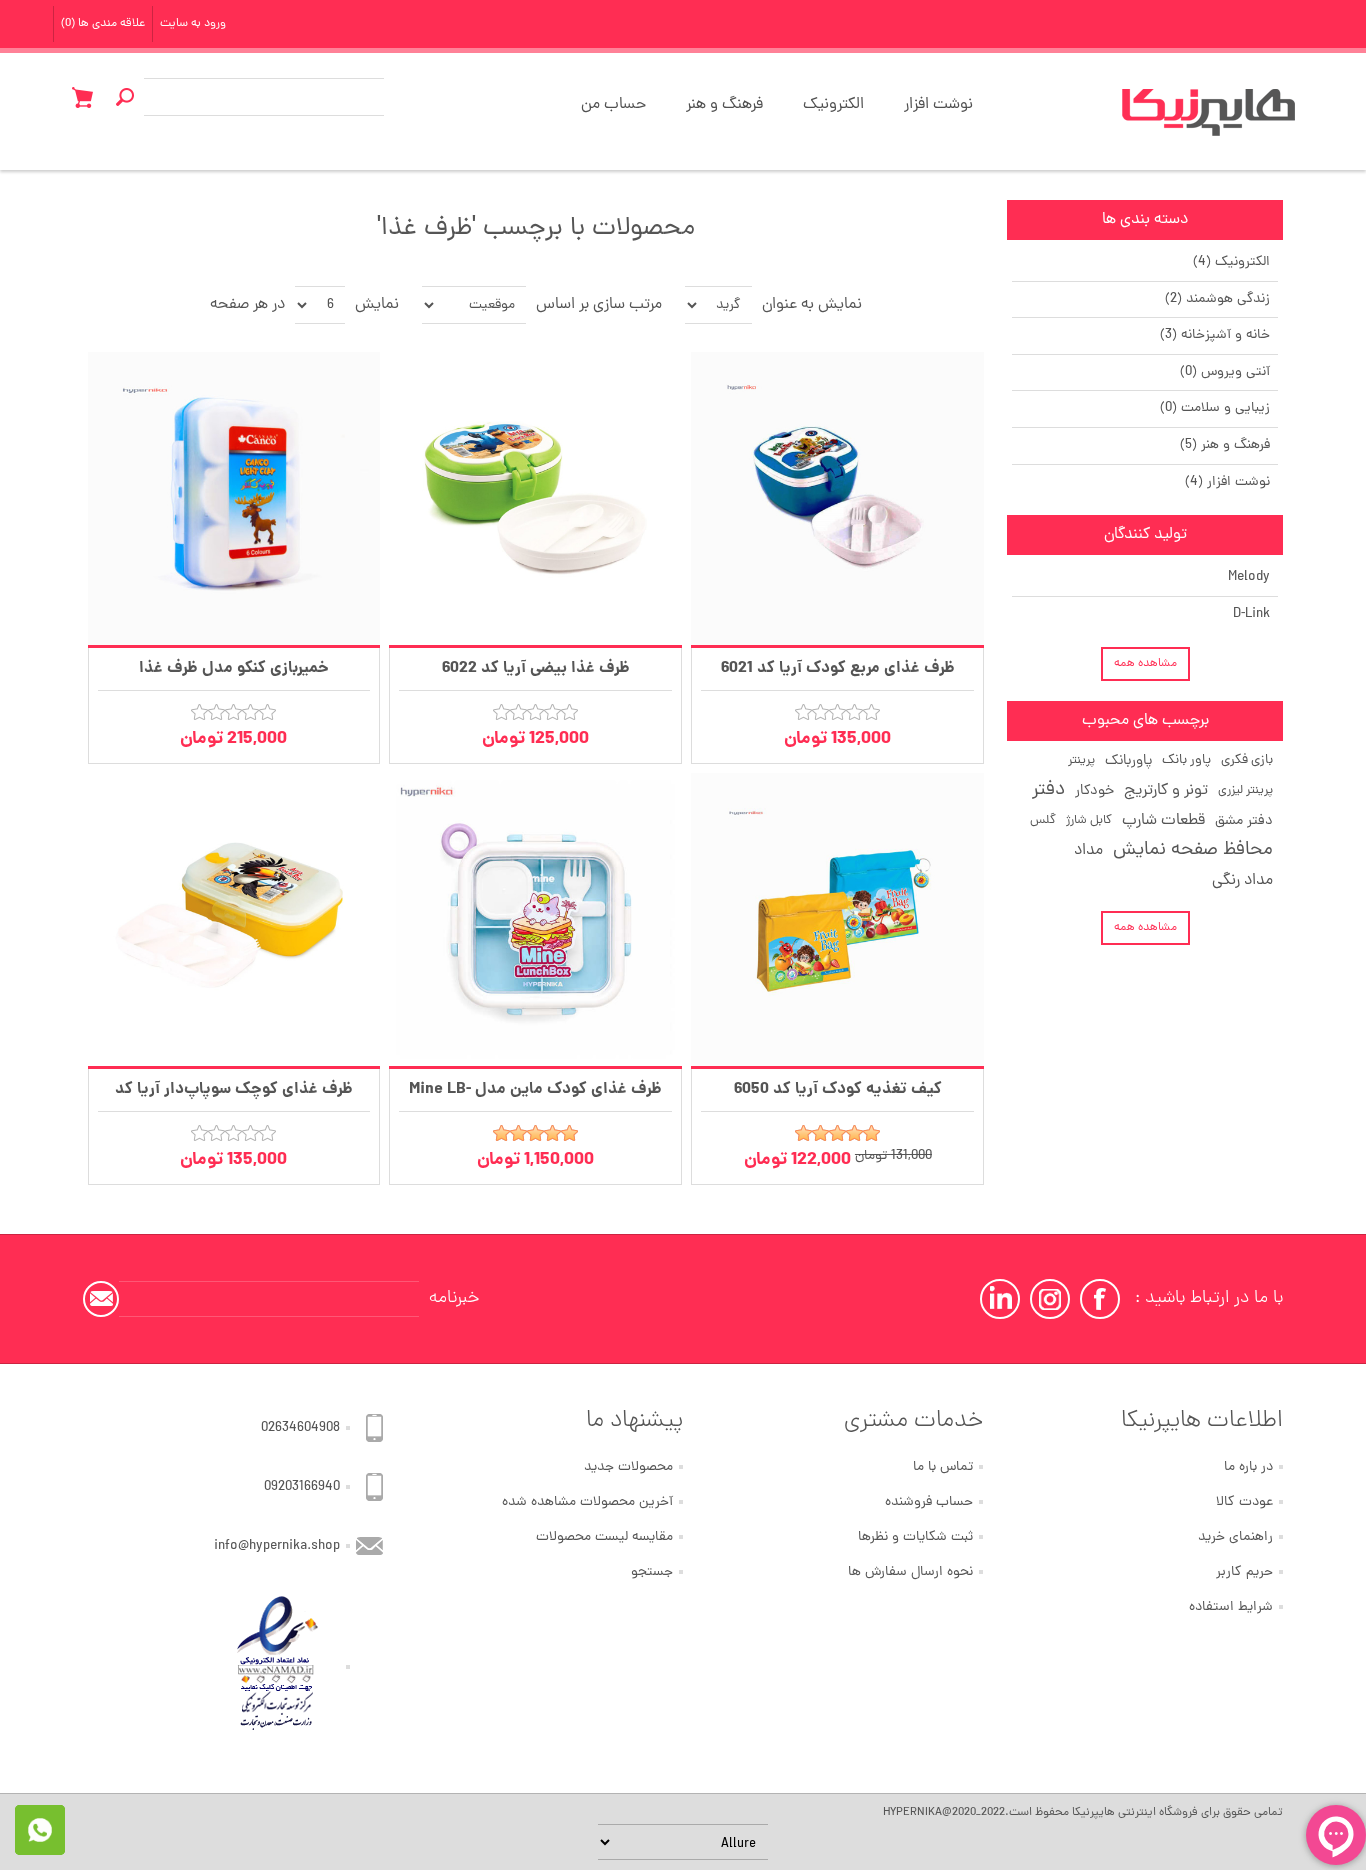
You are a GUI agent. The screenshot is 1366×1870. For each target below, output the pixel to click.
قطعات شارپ (1163, 821)
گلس (1043, 820)
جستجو (652, 1572)
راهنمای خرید (1235, 1537)
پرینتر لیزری (1245, 790)
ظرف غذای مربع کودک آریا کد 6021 (838, 668)
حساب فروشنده (929, 1502)
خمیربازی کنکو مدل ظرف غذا (234, 668)
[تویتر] (1050, 1299)
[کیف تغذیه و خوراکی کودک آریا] (837, 919)
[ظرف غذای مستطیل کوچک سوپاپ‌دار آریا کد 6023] (234, 919)
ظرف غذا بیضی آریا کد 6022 (536, 668)
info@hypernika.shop (277, 1546)
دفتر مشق (1244, 821)
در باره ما (1248, 1467)
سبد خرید (82, 97)
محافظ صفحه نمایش (1193, 850)
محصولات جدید (628, 1467)
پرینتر (1081, 760)
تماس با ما (943, 1467)
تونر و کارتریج (1166, 791)
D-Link (1251, 614)
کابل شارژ (1089, 820)
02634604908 (300, 1428)
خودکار (1094, 791)
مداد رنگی (1242, 881)
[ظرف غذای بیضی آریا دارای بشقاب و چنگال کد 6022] (535, 498)
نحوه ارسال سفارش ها (910, 1572)
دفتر (1048, 790)
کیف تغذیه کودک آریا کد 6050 (838, 1089)
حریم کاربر (1244, 1572)
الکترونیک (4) (1231, 262)
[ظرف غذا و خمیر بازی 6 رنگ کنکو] (234, 498)
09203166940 (302, 1487)
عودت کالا (1244, 1502)
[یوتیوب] (1000, 1299)
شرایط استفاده (1231, 1607)
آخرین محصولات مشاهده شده (587, 1502)
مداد (1088, 851)
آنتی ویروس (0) (1225, 372)
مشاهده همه (1145, 664)
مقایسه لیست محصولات (604, 1537)
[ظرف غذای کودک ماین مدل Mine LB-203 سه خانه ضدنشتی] (535, 919)
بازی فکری (1247, 760)
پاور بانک (1186, 760)
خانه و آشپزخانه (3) (1215, 335)
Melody (1249, 577)
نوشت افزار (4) (1227, 482)
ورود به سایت (193, 24)
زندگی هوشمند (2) (1217, 299)
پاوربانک (1128, 761)
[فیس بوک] (1100, 1299)
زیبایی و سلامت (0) (1215, 408)
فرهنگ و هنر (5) (1225, 445)
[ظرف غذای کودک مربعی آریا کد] (837, 498)
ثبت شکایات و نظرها (915, 1537)
